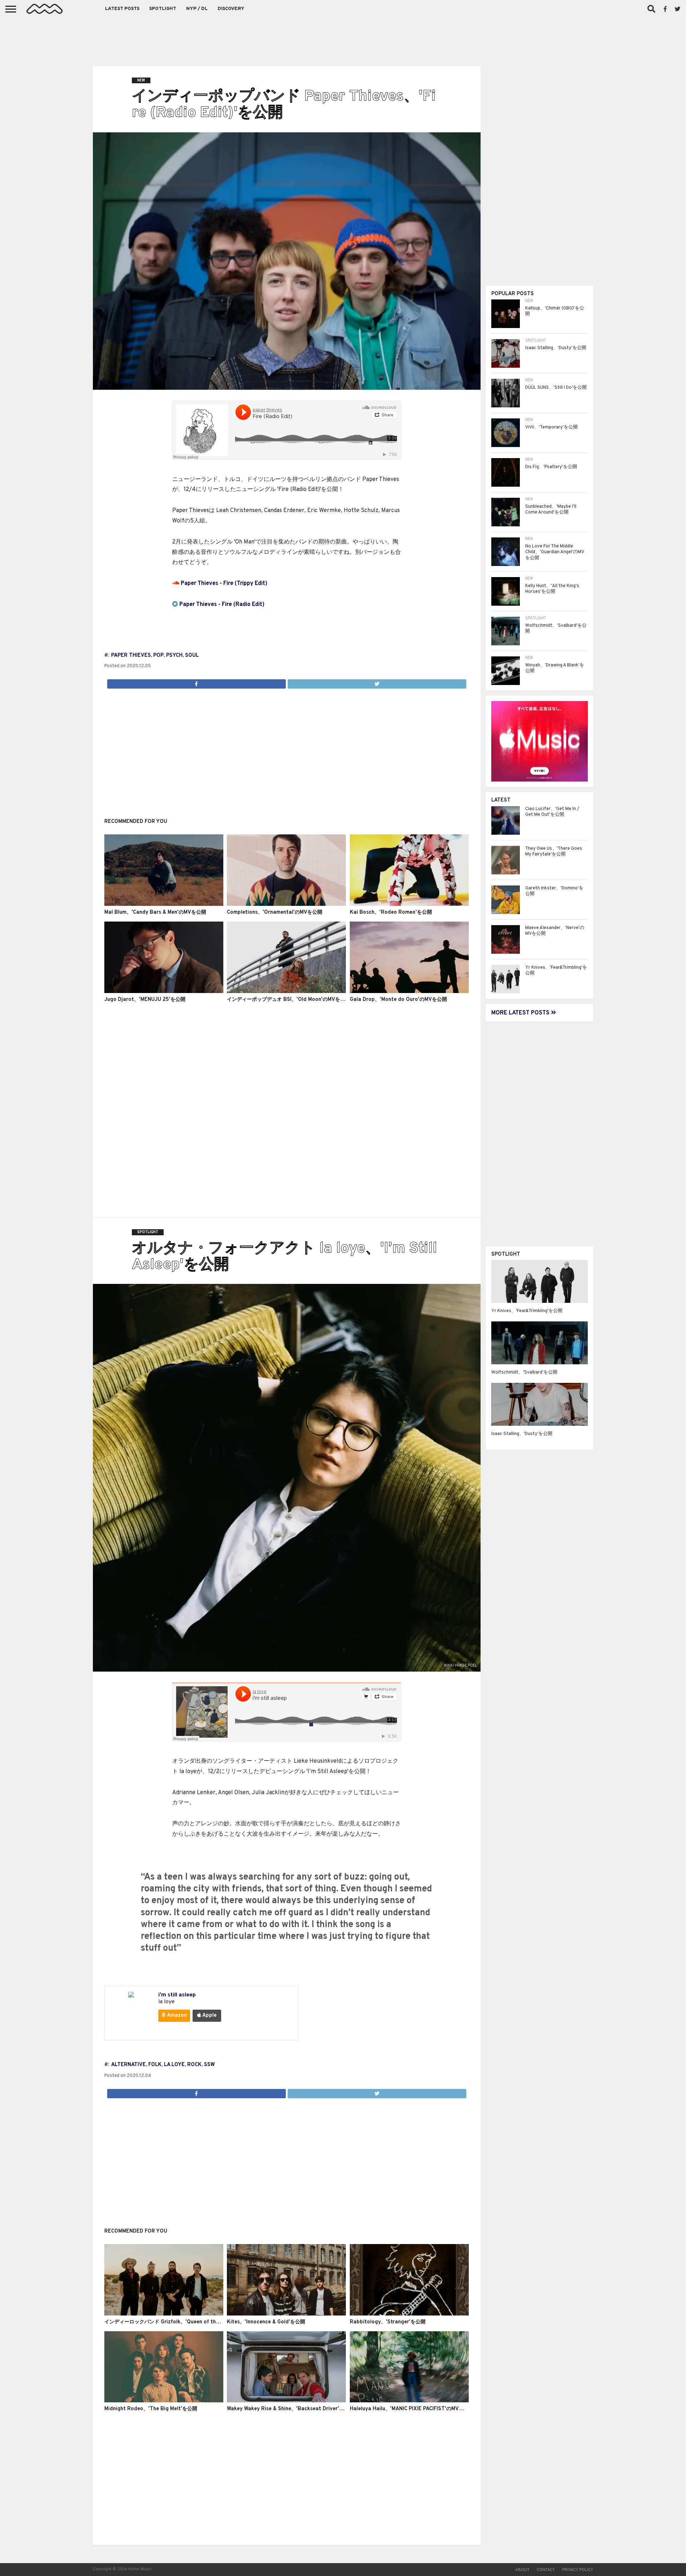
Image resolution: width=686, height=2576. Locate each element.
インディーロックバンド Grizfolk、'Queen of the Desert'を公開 (179, 2322)
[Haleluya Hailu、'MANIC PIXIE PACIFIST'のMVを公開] (409, 2401)
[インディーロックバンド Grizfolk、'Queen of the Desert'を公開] (164, 2314)
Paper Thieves (131, 656)
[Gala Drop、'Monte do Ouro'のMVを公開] (409, 992)
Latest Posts (122, 9)
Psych (174, 656)
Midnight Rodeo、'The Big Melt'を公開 (151, 2409)
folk (155, 2065)
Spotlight (163, 9)
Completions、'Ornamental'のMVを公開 (275, 912)
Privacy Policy (578, 2570)
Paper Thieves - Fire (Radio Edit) (222, 605)
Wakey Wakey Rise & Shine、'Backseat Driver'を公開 (290, 2409)
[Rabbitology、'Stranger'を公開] (409, 2314)
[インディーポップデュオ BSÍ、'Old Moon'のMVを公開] (286, 992)
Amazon (176, 2016)
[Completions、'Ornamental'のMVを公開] (286, 904)
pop (158, 656)
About (522, 2570)
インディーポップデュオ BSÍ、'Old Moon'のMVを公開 (289, 1000)
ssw (209, 2065)
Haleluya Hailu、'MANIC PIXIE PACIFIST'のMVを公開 (412, 2409)
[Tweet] (377, 682)
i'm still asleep (177, 1995)
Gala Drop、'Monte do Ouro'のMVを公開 (398, 1000)
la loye (174, 2065)
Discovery (231, 9)
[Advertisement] (343, 39)
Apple (209, 2016)
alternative (128, 2065)
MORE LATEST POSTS (521, 1013)
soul (192, 656)
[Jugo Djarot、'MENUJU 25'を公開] (164, 992)
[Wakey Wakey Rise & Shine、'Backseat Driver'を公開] (286, 2401)
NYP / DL (197, 9)
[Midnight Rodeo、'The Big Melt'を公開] (164, 2401)
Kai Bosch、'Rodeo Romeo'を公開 (391, 912)
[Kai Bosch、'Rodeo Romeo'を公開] (409, 904)
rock (194, 2065)
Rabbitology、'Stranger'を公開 (388, 2322)
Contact (546, 2570)
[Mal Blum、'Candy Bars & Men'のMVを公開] (164, 904)
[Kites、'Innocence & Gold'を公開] (286, 2314)
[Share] (197, 682)
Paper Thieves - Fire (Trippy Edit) (224, 584)
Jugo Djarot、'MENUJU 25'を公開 (145, 1000)
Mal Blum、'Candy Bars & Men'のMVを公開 (155, 912)
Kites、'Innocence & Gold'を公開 (266, 2322)
